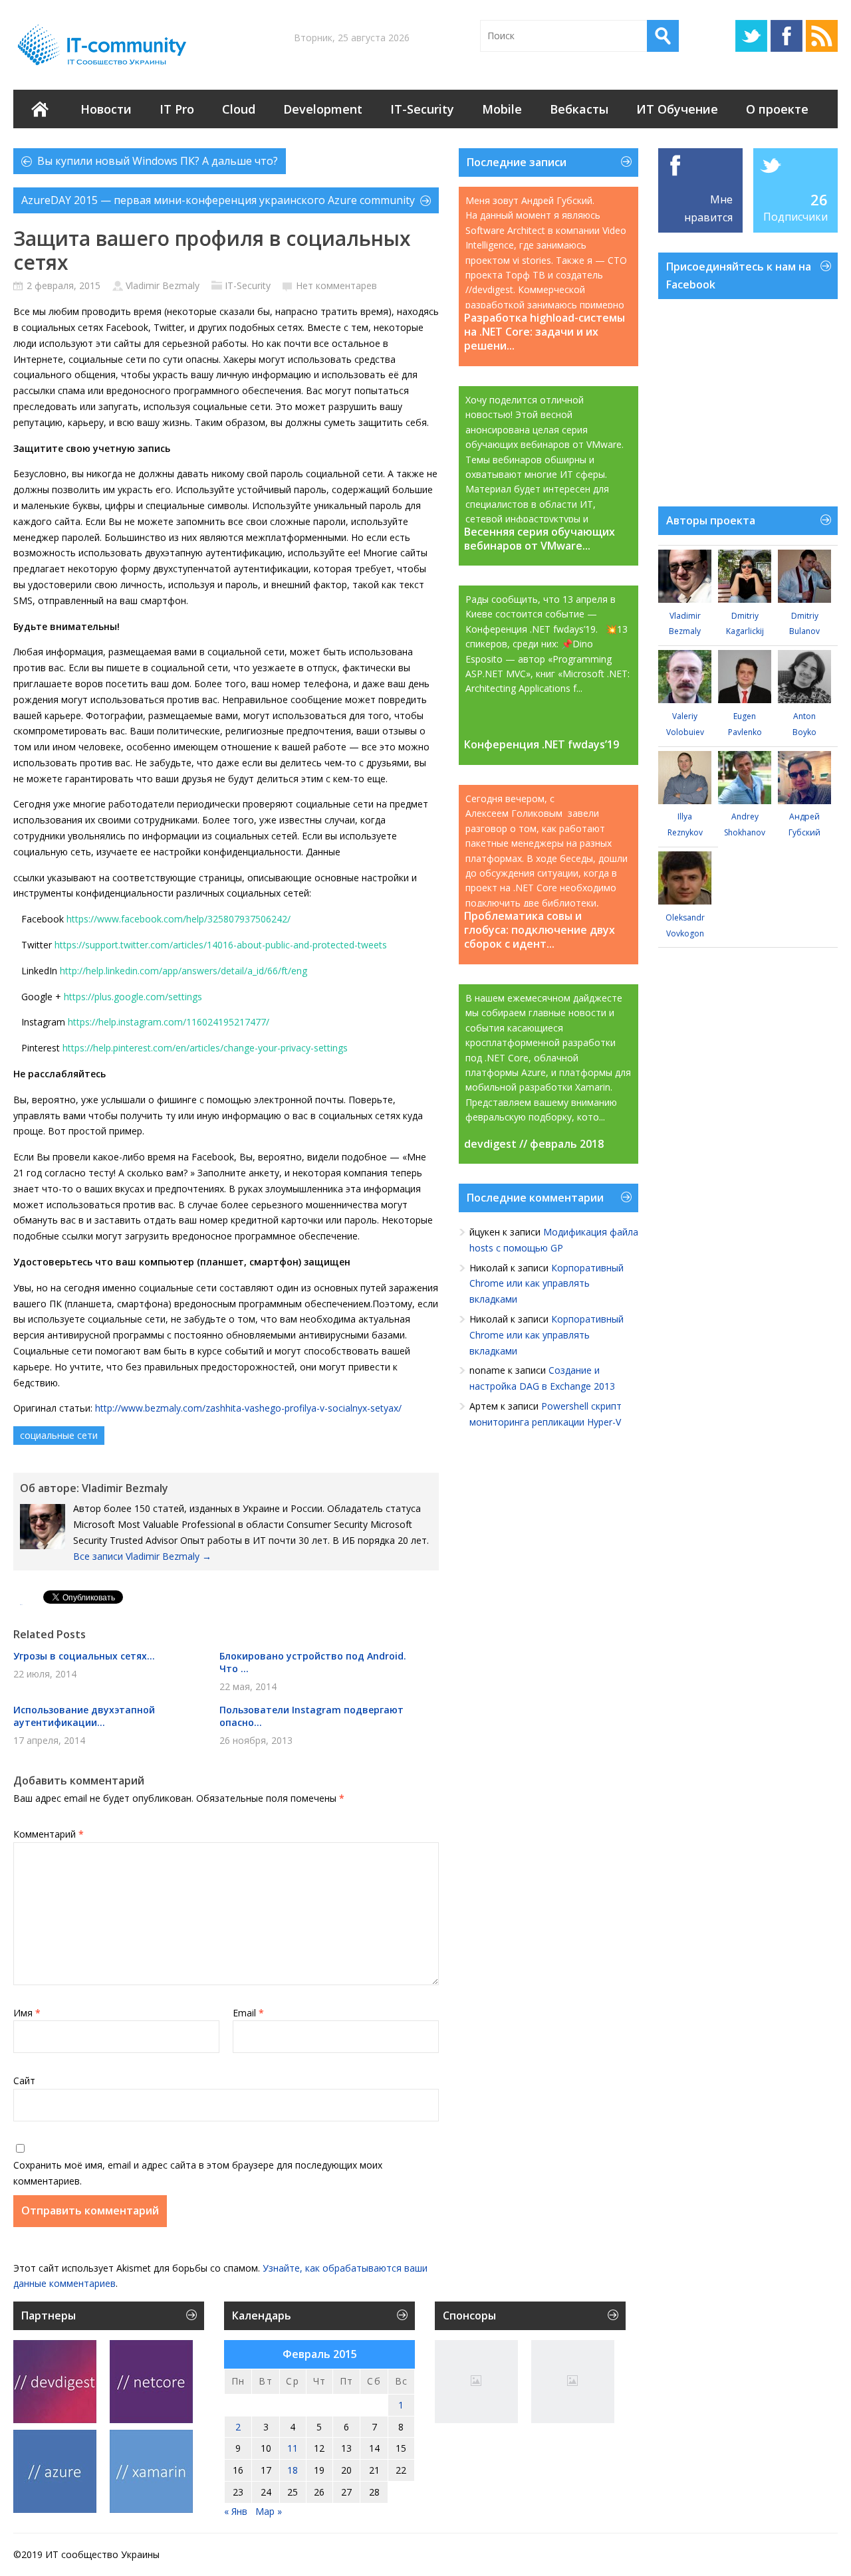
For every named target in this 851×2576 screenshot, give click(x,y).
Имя (27, 2013)
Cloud (239, 109)
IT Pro (177, 109)
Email (248, 2013)
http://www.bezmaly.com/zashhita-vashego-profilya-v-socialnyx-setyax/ (248, 1408)
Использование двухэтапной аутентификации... (84, 1716)
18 (293, 2470)
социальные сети (59, 1435)
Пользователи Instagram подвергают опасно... (311, 1716)
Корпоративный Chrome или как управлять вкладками (547, 1284)
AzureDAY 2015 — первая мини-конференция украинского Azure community (218, 200)
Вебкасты (579, 109)
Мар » (269, 2511)
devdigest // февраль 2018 (534, 1144)
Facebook (787, 36)
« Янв (236, 2511)
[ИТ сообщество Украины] (104, 45)
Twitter (751, 36)
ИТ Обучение (677, 109)
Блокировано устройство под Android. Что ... (313, 1662)
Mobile (502, 109)
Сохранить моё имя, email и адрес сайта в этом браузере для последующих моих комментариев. (198, 2173)
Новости (106, 109)
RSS (822, 36)
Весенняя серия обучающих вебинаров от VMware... (540, 539)
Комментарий (49, 1834)
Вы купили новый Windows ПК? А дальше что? (158, 161)
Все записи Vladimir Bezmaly (142, 1556)
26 (819, 199)
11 (293, 2448)
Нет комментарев (336, 285)
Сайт (24, 2081)
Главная (40, 109)
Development (323, 109)
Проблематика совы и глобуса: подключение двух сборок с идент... (540, 930)
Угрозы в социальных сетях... (84, 1656)
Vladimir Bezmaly (163, 285)
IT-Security (422, 109)
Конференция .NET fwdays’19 (542, 745)
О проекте (777, 109)
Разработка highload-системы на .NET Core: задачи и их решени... (545, 332)
